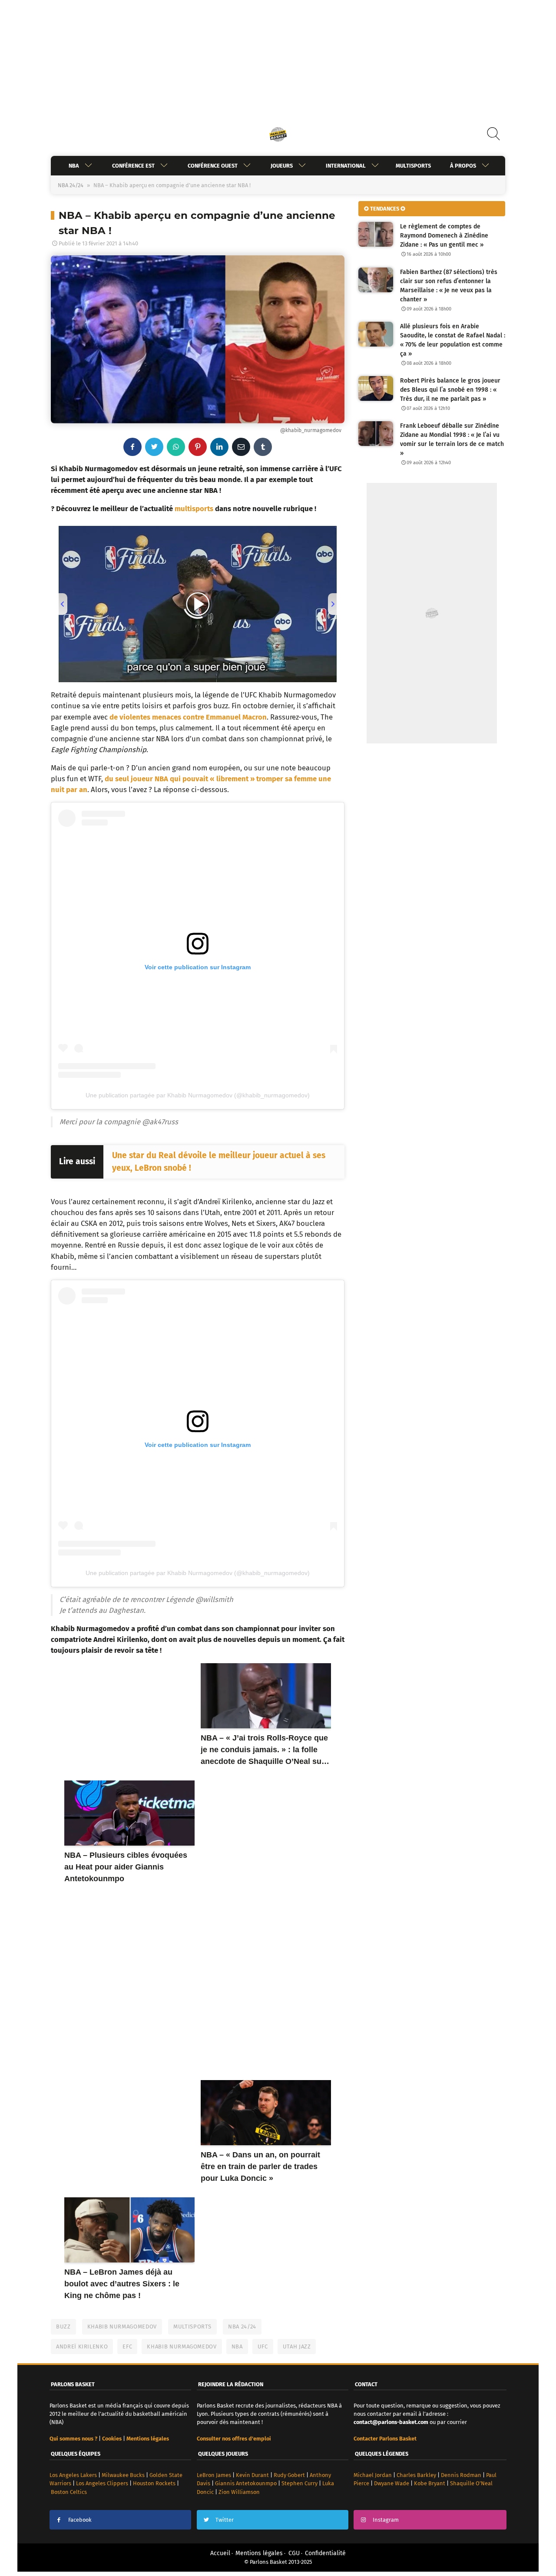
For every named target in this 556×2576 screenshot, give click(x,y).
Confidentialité (325, 2553)
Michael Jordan (373, 2475)
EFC (127, 2346)
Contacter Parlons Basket (385, 2439)
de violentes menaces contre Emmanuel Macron (188, 717)
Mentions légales (259, 2553)
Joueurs (282, 166)
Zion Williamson (239, 2492)
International (346, 166)
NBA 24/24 (71, 185)
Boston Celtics (69, 2492)
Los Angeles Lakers (73, 2475)
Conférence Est (133, 166)
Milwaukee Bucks (123, 2475)
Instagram (386, 2520)
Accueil (220, 2553)
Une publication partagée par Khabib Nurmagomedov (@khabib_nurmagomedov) (198, 1095)
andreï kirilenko (82, 2346)
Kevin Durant (252, 2475)
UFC (263, 2346)
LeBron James (214, 2475)
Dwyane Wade (392, 2483)
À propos (463, 166)
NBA (74, 166)
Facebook (80, 2520)
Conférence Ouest (213, 166)
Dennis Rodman (461, 2475)
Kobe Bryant (430, 2483)
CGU (294, 2553)
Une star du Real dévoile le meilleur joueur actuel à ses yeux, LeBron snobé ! (219, 1162)
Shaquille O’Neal (471, 2483)
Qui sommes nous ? (73, 2439)
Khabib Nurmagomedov (122, 2327)
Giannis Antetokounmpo (246, 2483)
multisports (194, 509)
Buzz (63, 2327)
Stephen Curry (300, 2483)
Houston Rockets (154, 2483)
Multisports (413, 166)
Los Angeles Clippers (102, 2483)
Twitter (225, 2520)
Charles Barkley (416, 2475)
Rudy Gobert (289, 2475)
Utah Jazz (297, 2346)
